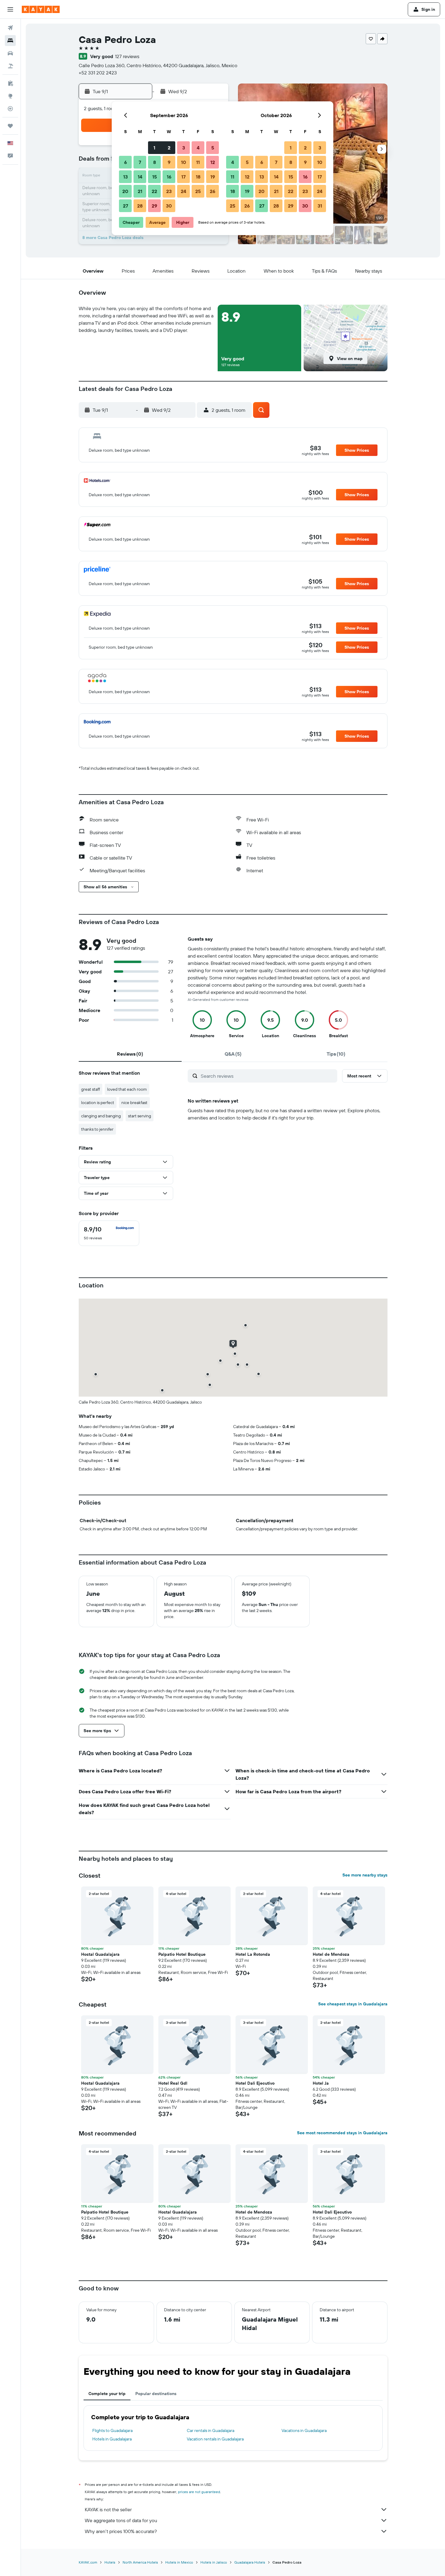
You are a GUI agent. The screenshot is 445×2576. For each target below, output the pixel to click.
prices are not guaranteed (199, 2492)
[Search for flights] (10, 28)
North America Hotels (140, 2562)
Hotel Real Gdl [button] (173, 2083)
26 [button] (213, 191)
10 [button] (184, 162)
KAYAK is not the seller (108, 2509)
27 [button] (125, 206)
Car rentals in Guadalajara (211, 2430)
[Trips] (10, 126)
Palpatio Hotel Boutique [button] (182, 1954)
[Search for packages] (10, 66)
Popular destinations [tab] (156, 2394)
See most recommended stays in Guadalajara (342, 2133)
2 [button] (169, 148)
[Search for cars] (10, 53)
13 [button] (125, 177)
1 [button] (154, 148)
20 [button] (125, 191)
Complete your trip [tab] (107, 2394)
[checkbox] (109, 1233)
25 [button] (198, 191)
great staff (91, 1089)
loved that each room (127, 1089)
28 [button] (140, 206)
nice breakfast (134, 1103)
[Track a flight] (10, 109)
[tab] (130, 1054)
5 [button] (213, 148)
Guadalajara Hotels (250, 2562)
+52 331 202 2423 (98, 73)
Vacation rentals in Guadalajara (215, 2439)
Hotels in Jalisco (214, 2562)
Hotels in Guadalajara (112, 2439)
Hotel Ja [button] (321, 2083)
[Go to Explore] (10, 96)
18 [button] (198, 177)
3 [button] (184, 148)
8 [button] (155, 162)
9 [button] (169, 162)
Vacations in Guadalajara (304, 2430)
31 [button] (320, 206)
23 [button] (169, 191)
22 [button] (154, 191)
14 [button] (140, 177)
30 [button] (169, 206)
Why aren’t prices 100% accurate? (121, 2531)
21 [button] (140, 191)
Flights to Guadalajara (112, 2430)
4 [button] (198, 148)
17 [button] (183, 177)
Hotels (110, 2562)
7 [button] (140, 162)
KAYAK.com (88, 2562)
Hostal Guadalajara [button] (100, 1954)
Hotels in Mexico (179, 2562)
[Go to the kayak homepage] (41, 9)
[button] (10, 9)
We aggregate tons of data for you (121, 2520)
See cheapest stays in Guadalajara (353, 2004)
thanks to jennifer (97, 1129)
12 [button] (213, 162)
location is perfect (98, 1103)
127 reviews (127, 56)
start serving (140, 1116)
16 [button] (169, 177)
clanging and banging (101, 1116)
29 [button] (154, 206)
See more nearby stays (365, 1875)
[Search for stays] (10, 41)
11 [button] (198, 162)
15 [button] (155, 177)
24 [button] (183, 191)
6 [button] (125, 162)
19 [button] (213, 177)
